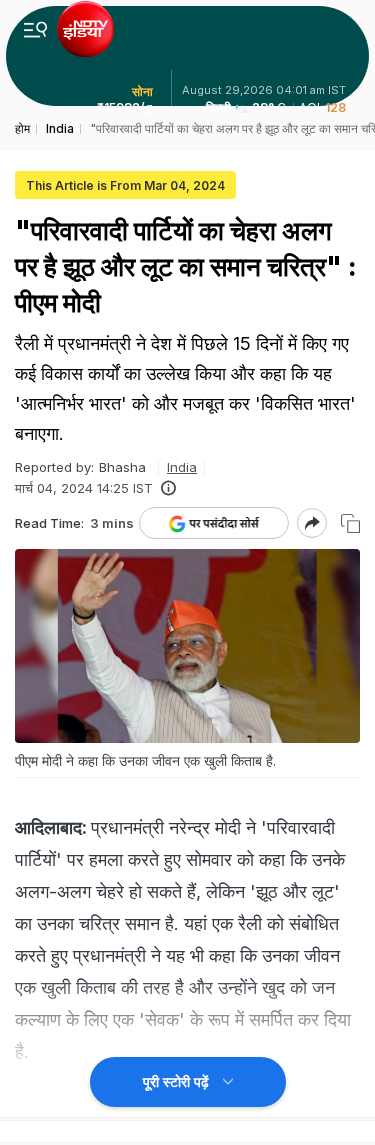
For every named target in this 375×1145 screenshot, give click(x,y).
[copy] (350, 523)
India (182, 467)
